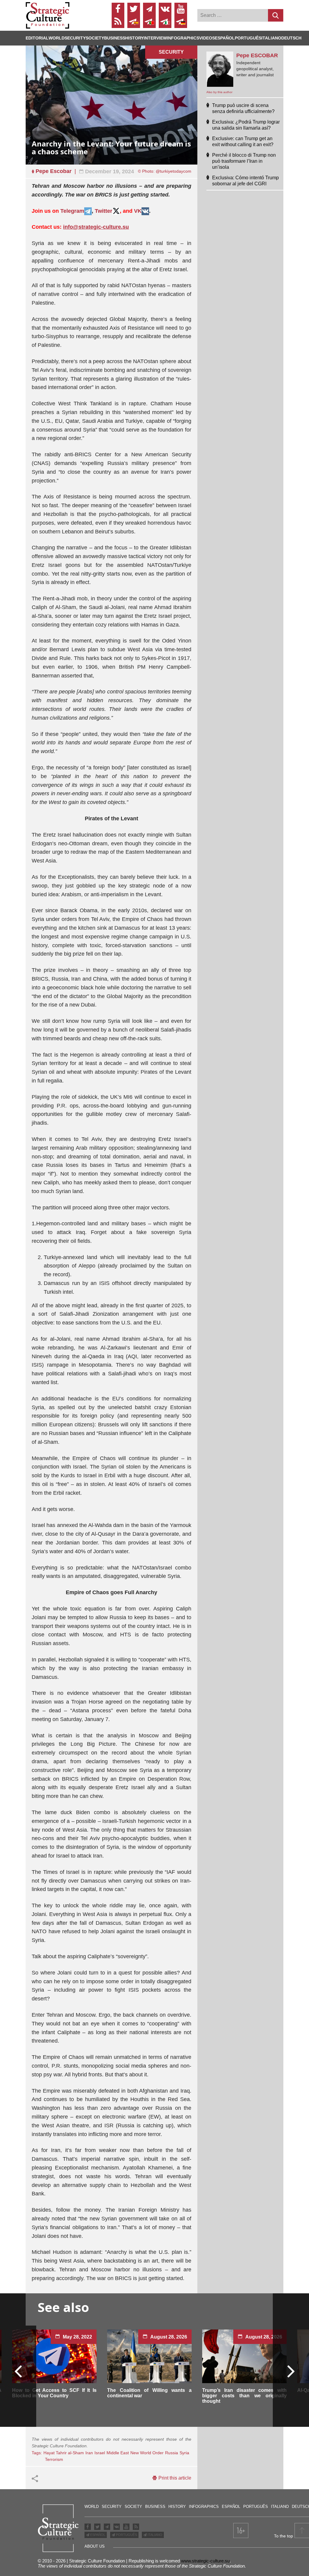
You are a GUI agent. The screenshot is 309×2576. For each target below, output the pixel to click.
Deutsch (291, 38)
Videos (207, 38)
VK (138, 211)
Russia (172, 2453)
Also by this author (219, 92)
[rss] (118, 22)
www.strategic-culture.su (205, 2561)
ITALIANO (154, 2535)
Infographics (204, 2507)
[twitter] (134, 9)
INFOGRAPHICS (183, 38)
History (134, 38)
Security (75, 38)
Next (291, 2371)
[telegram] (149, 9)
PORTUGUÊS (126, 2535)
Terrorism (54, 2459)
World (57, 38)
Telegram (72, 211)
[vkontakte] (165, 9)
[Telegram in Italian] (165, 22)
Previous (18, 2371)
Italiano (271, 38)
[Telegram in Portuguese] (149, 22)
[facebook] (118, 9)
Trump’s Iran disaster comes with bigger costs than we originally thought (244, 2396)
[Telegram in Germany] (181, 22)
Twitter (104, 211)
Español (225, 38)
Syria (184, 2453)
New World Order (147, 2453)
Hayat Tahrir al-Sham (64, 2453)
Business (115, 38)
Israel (100, 2453)
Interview (155, 38)
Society (95, 38)
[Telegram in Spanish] (134, 22)
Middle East (118, 2453)
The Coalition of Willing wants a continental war (149, 2393)
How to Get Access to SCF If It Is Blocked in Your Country (54, 2393)
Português (248, 38)
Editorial (37, 38)
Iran (89, 2453)
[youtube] (181, 9)
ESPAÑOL (97, 2535)
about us (95, 2546)
